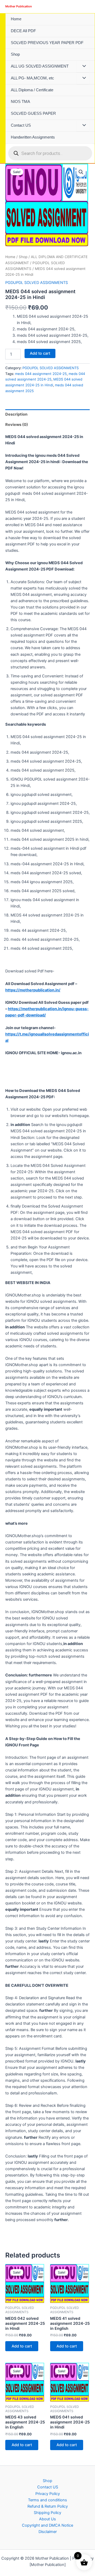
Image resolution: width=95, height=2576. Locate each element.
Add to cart (40, 353)
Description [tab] (16, 414)
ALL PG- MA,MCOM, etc (32, 78)
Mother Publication (19, 6)
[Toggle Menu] (83, 66)
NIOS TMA (20, 102)
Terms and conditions (47, 2500)
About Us (47, 2519)
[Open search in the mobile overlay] (50, 153)
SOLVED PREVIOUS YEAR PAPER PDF (47, 43)
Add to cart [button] (22, 2346)
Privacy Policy (48, 2494)
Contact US (21, 125)
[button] (81, 172)
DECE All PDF (23, 31)
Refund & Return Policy (48, 2506)
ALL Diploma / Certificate (32, 90)
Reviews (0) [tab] (17, 425)
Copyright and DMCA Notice (47, 2525)
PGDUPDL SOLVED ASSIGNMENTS (37, 283)
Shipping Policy (47, 2513)
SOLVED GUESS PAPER (33, 113)
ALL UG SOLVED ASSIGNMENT (40, 66)
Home (16, 19)
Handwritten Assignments (33, 137)
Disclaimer (48, 2532)
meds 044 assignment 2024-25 (41, 374)
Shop (15, 54)
